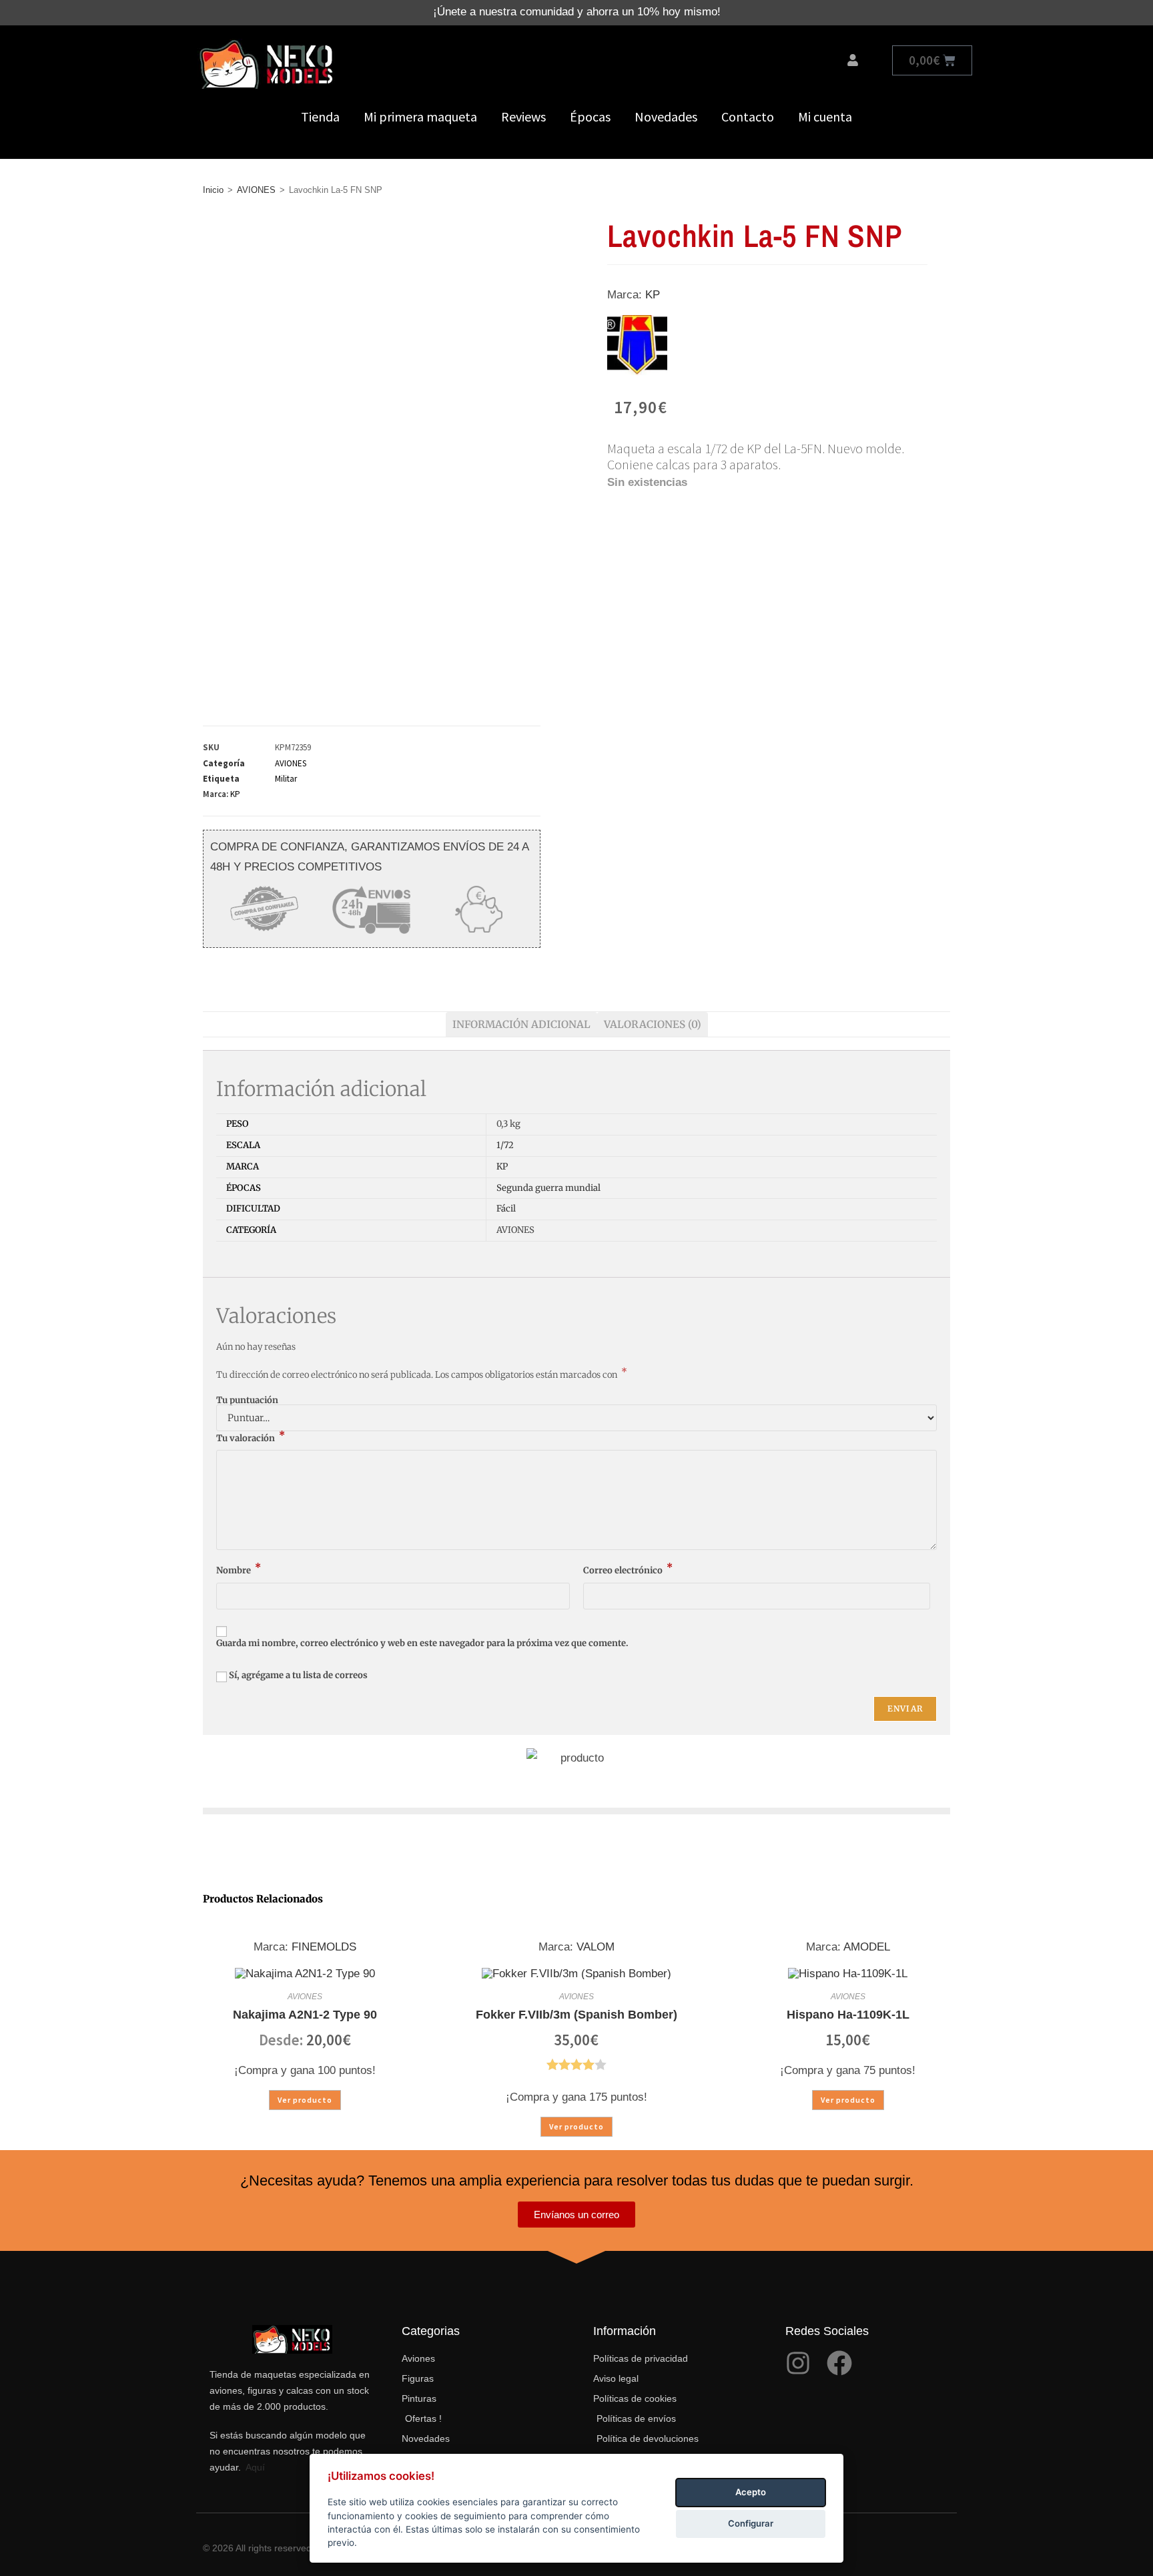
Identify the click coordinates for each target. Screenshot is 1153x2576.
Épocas (590, 116)
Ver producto (305, 2100)
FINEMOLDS (324, 1947)
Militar (286, 779)
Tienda (320, 116)
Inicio (213, 190)
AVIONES (256, 190)
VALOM (596, 1947)
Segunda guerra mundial (548, 1188)
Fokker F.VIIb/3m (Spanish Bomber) (576, 2015)
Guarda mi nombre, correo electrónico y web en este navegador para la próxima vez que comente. (422, 1643)
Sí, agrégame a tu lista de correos (297, 1675)
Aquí (255, 2467)
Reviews (523, 116)
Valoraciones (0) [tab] (653, 1024)
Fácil (506, 1209)
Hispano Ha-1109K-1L (848, 2015)
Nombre (239, 1570)
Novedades (666, 116)
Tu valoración (251, 1438)
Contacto (748, 116)
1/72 (505, 1145)
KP (235, 794)
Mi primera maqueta (420, 116)
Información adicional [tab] (521, 1024)
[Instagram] (798, 2363)
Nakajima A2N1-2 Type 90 (305, 2015)
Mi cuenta (825, 116)
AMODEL (867, 1947)
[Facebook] (839, 2363)
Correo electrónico (628, 1570)
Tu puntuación (247, 1400)
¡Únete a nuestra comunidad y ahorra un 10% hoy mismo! (577, 12)
